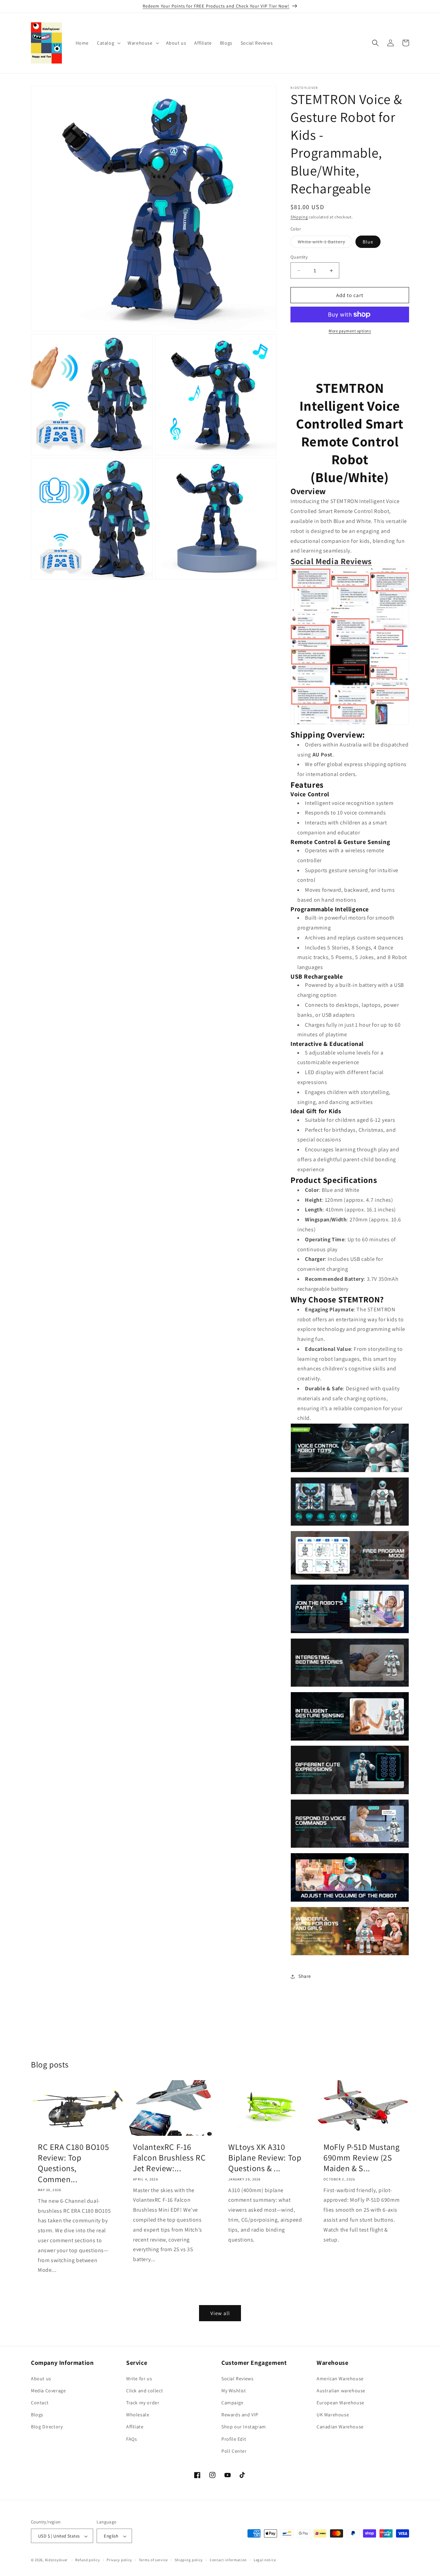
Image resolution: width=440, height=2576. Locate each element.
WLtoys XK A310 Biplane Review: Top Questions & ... (265, 2158)
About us (41, 2379)
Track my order (143, 2403)
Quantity (299, 257)
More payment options (350, 331)
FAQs (131, 2439)
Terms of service (153, 2560)
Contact (40, 2403)
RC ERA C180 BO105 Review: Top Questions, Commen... (73, 2163)
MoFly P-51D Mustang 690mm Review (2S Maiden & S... (361, 2158)
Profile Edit (234, 2439)
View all (220, 2313)
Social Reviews (237, 2379)
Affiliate (135, 2427)
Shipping (299, 217)
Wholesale (138, 2415)
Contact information (228, 2560)
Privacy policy (119, 2560)
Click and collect (145, 2391)
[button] (108, 43)
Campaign (233, 2403)
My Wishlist (234, 2391)
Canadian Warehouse (340, 2427)
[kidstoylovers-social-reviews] (350, 724)
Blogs (37, 2415)
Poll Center (234, 2451)
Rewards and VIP (240, 2415)
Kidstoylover (56, 2560)
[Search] (375, 43)
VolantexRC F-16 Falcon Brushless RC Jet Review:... (169, 2158)
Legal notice (265, 2560)
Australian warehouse (341, 2391)
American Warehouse (340, 2379)
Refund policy (87, 2560)
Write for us (139, 2379)
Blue (368, 242)
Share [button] (305, 1976)
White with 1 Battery (325, 243)
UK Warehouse (333, 2415)
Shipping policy (189, 2560)
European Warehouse (340, 2403)
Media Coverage (48, 2391)
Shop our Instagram (244, 2427)
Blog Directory (47, 2427)
